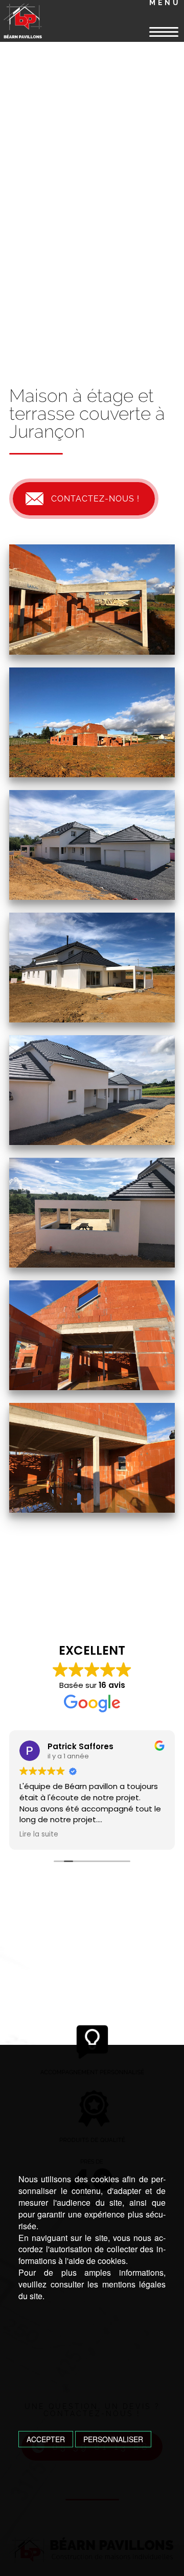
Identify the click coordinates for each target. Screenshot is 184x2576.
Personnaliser (113, 2439)
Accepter (46, 2439)
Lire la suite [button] (39, 1834)
